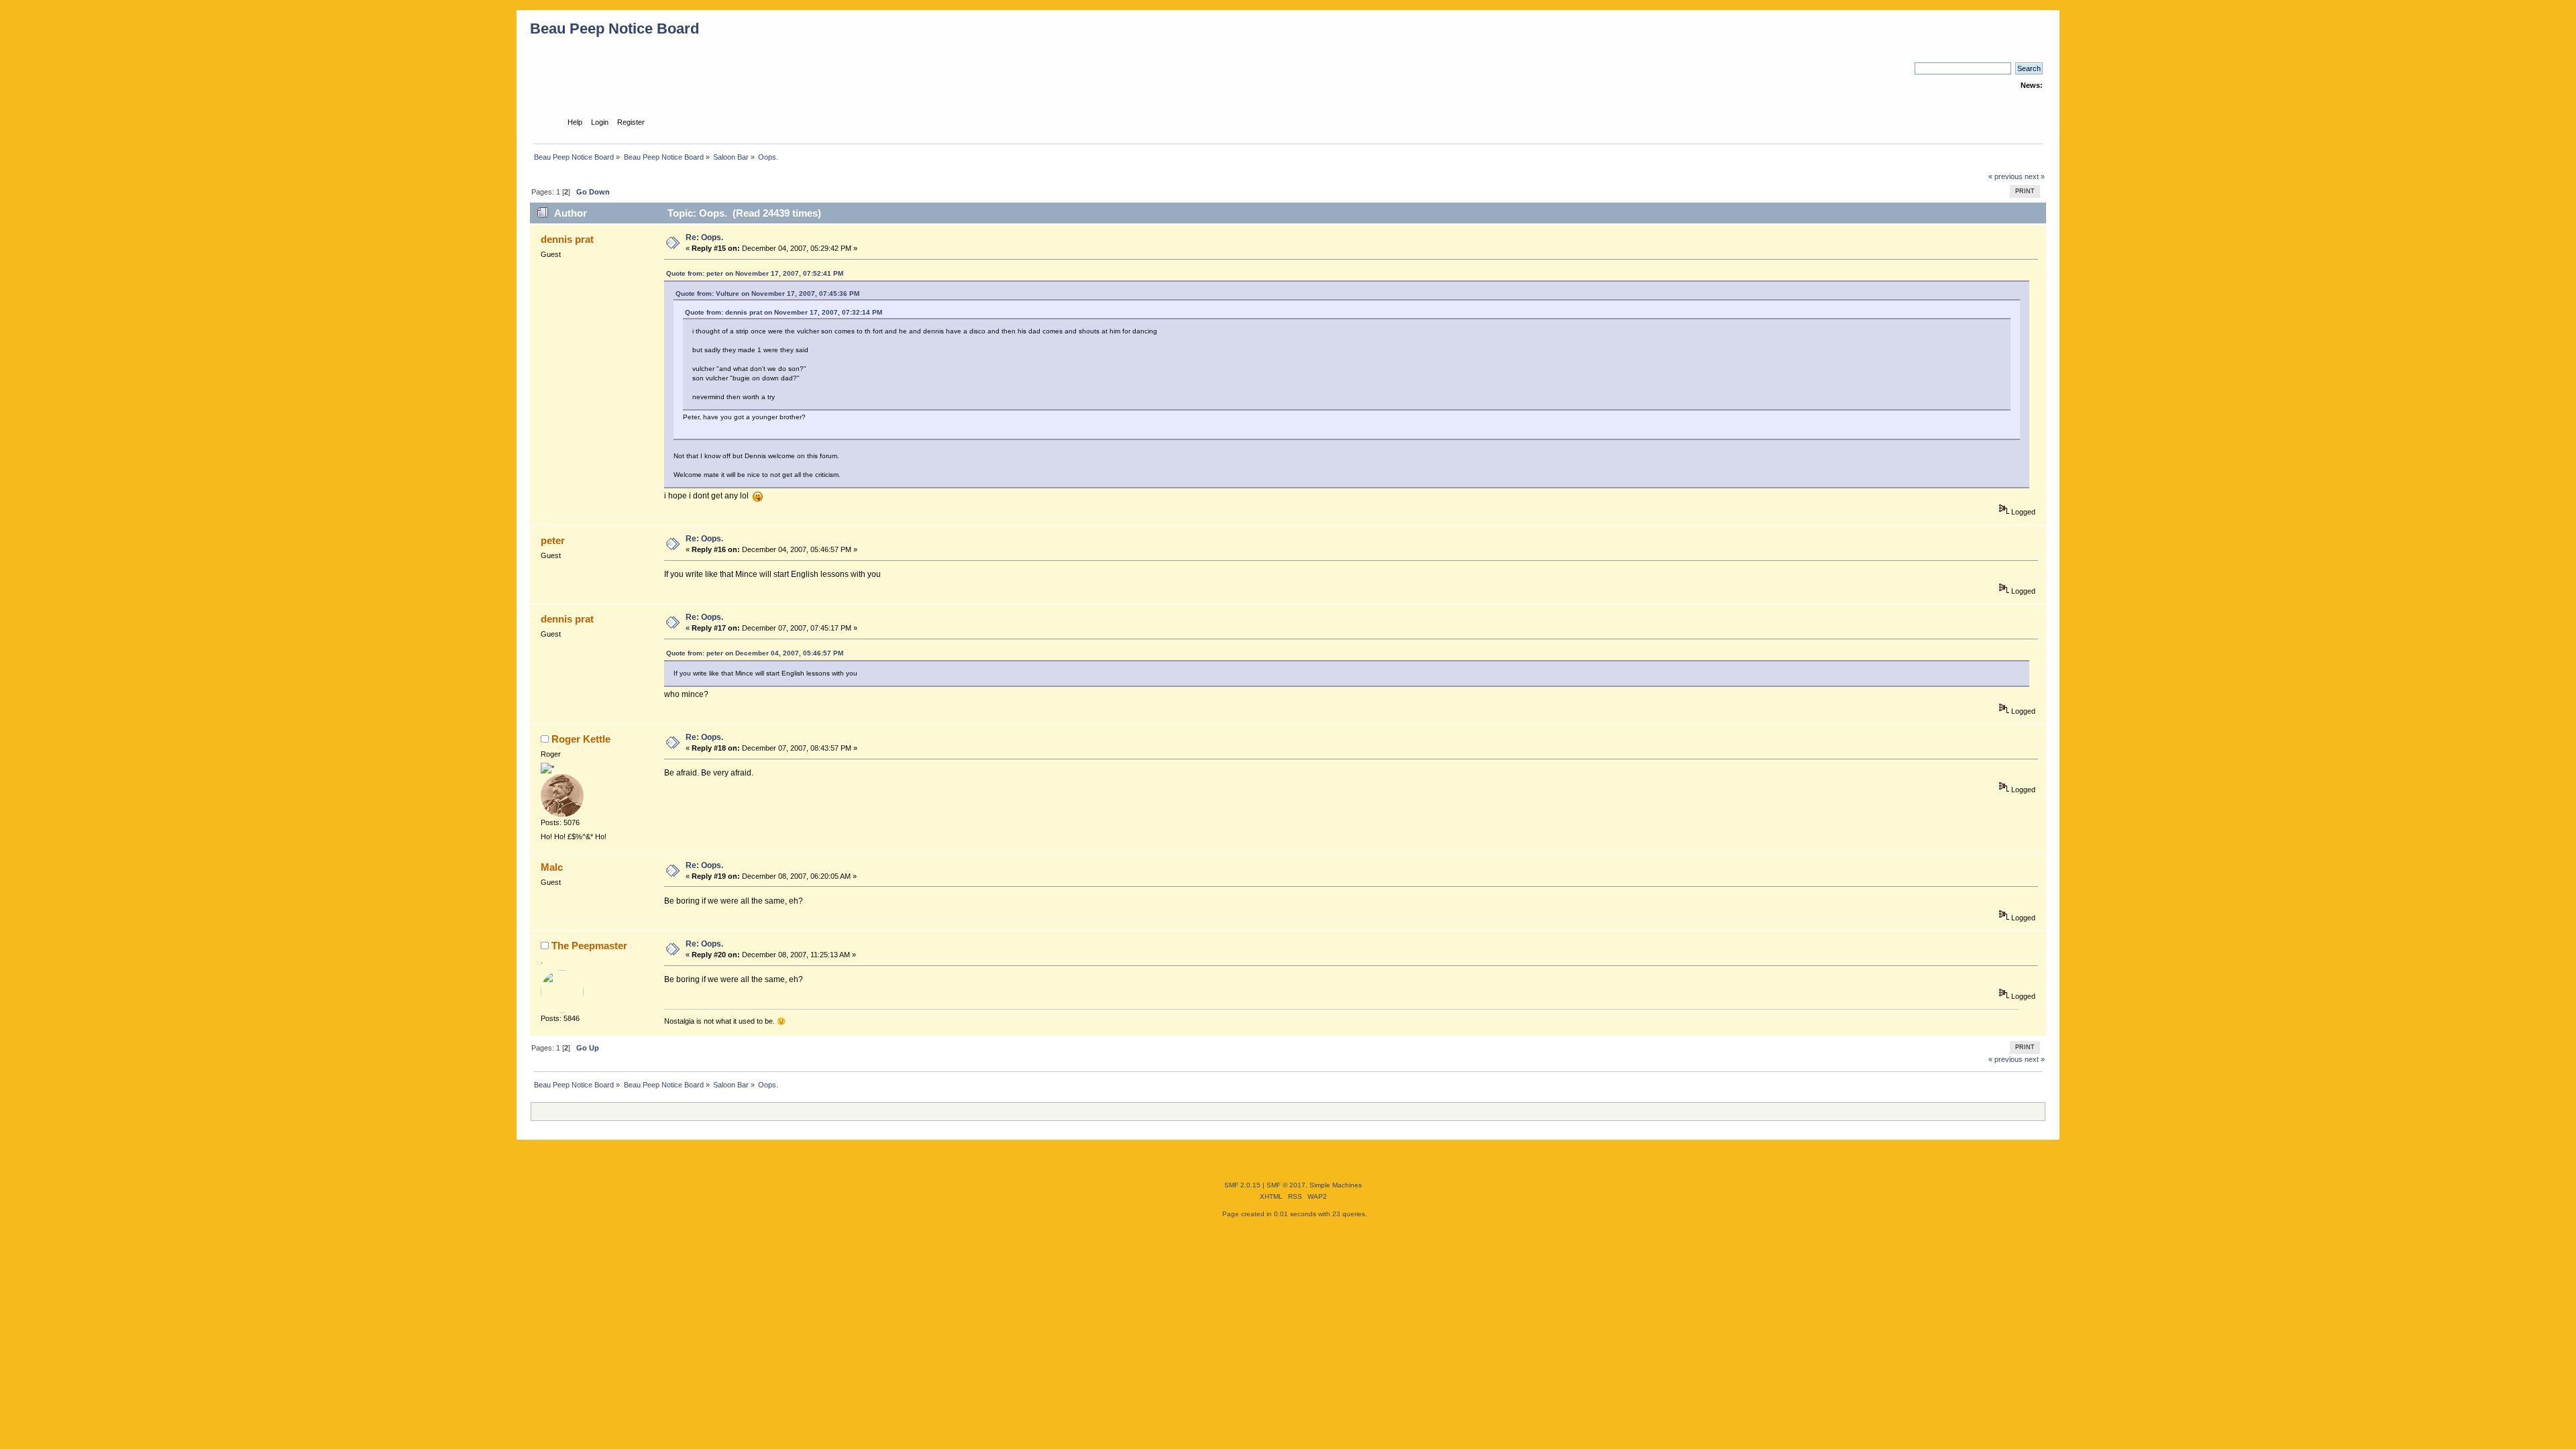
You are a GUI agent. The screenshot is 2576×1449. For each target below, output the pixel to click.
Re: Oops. (704, 237)
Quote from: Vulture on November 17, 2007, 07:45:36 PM (767, 293)
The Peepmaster (589, 946)
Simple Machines (1336, 1185)
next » (2035, 176)
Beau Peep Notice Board (614, 29)
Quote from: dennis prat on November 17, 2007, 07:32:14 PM (784, 312)
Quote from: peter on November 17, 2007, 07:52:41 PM (755, 273)
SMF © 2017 (1286, 1185)
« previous (2005, 176)
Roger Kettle (581, 739)
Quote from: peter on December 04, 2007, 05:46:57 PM (755, 653)
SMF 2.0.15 (1242, 1185)
